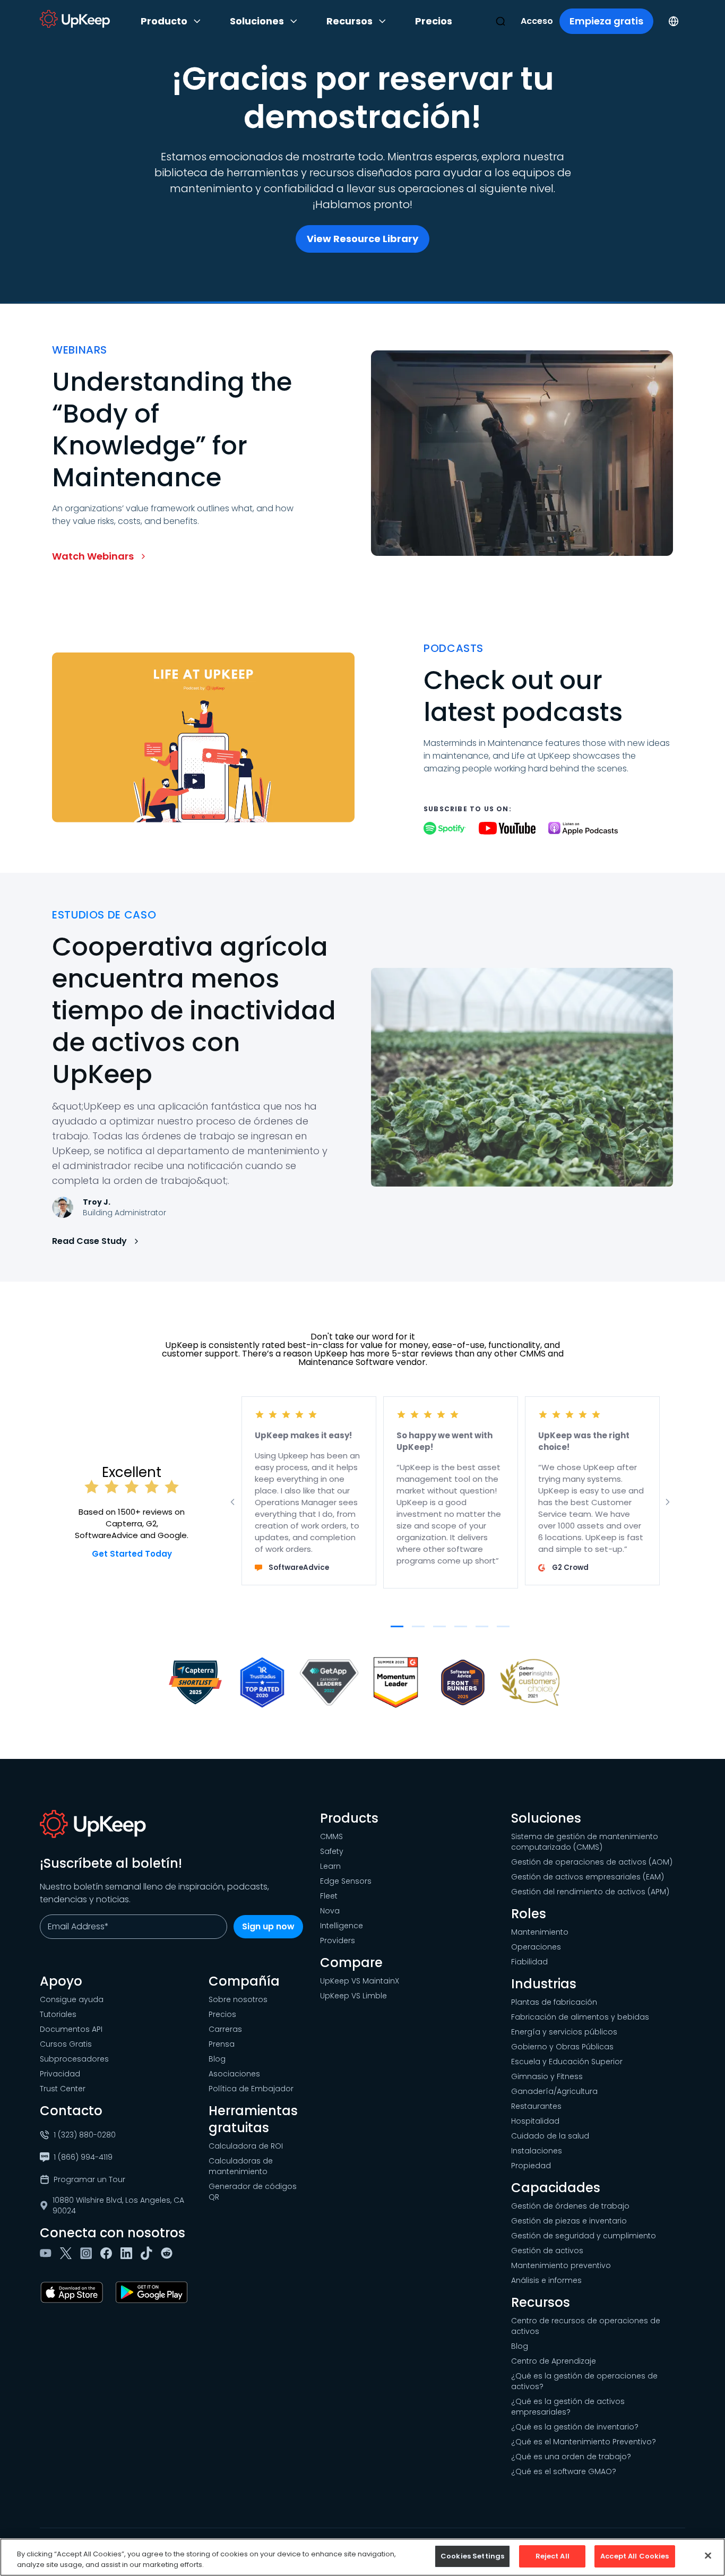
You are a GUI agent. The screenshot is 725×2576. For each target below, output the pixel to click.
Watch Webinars (93, 556)
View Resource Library (362, 239)
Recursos (349, 21)
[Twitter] (68, 2253)
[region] (362, 2557)
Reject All (553, 2556)
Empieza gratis (606, 21)
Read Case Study (89, 1241)
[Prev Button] (232, 1502)
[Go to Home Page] (75, 19)
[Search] (500, 21)
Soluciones (257, 21)
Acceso (537, 21)
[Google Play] (154, 2292)
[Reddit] (169, 2253)
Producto (164, 21)
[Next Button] (668, 1502)
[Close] (708, 2555)
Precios (434, 21)
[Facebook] (108, 2253)
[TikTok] (149, 2253)
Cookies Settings (472, 2556)
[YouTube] (48, 2253)
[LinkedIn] (128, 2253)
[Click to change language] (674, 21)
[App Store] (74, 2292)
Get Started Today (132, 1554)
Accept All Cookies (635, 2556)
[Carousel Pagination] (397, 1626)
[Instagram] (88, 2253)
